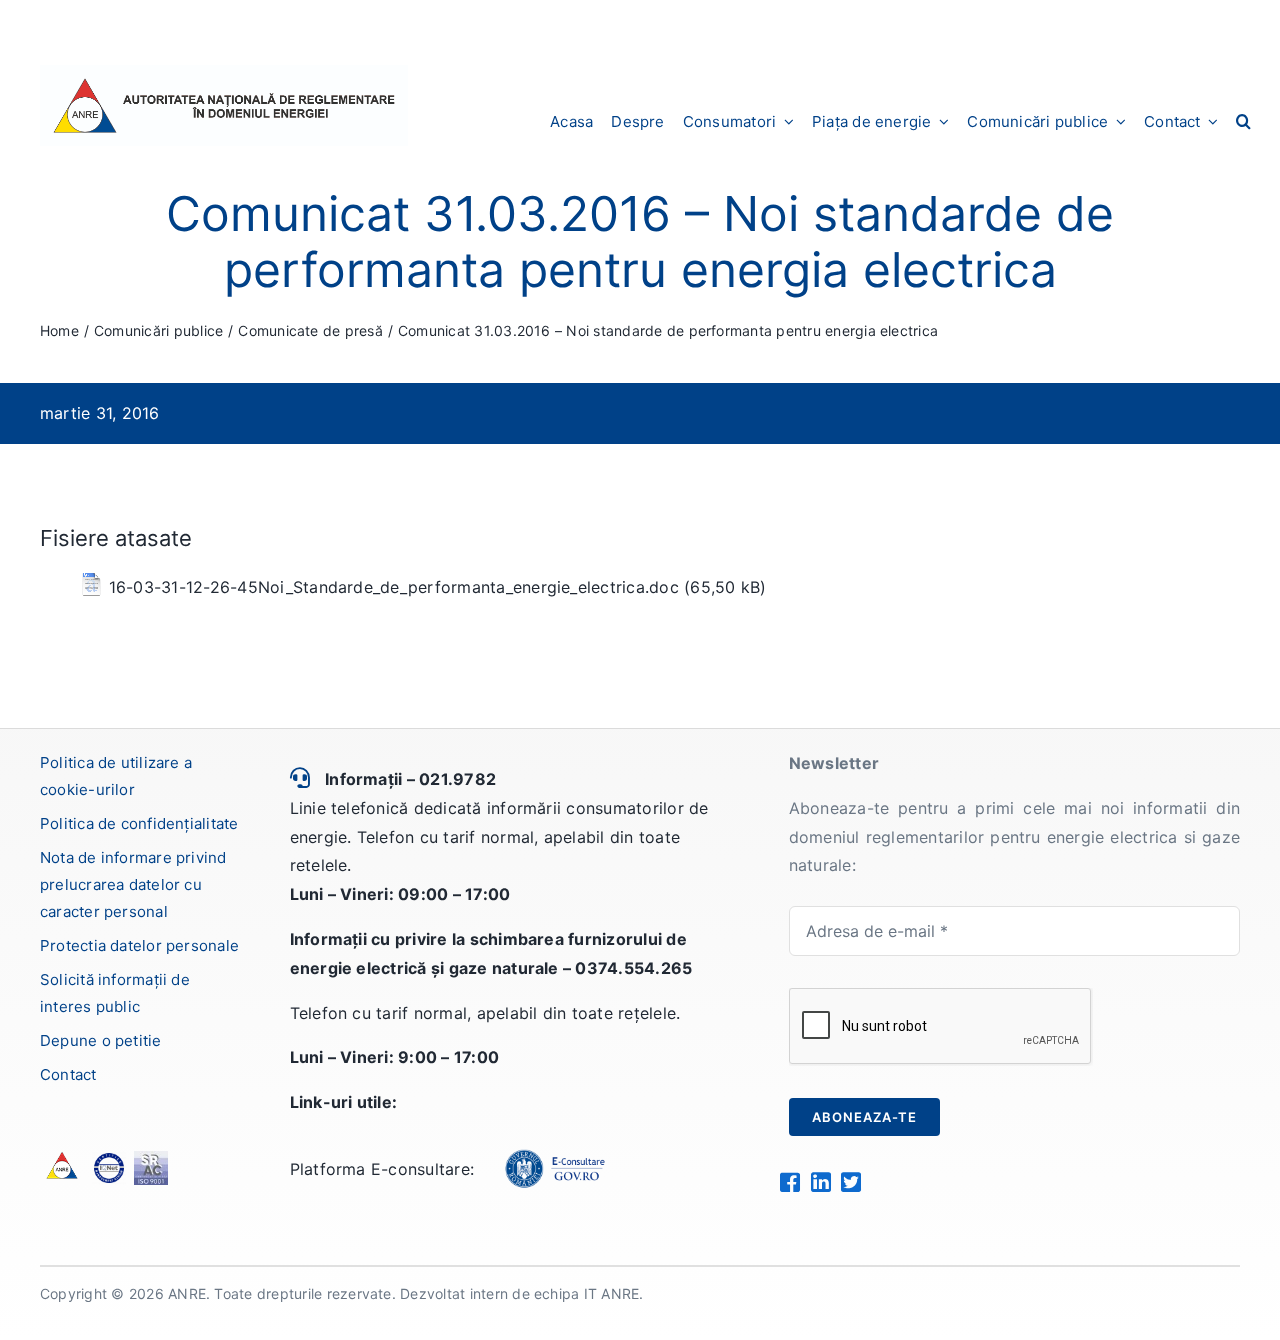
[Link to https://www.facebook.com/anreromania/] (789, 1182)
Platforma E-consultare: (382, 1169)
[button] (1243, 121)
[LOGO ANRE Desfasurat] (224, 73)
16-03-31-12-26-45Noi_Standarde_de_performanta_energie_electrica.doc (394, 587)
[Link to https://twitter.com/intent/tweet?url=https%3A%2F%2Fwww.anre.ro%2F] (850, 1182)
